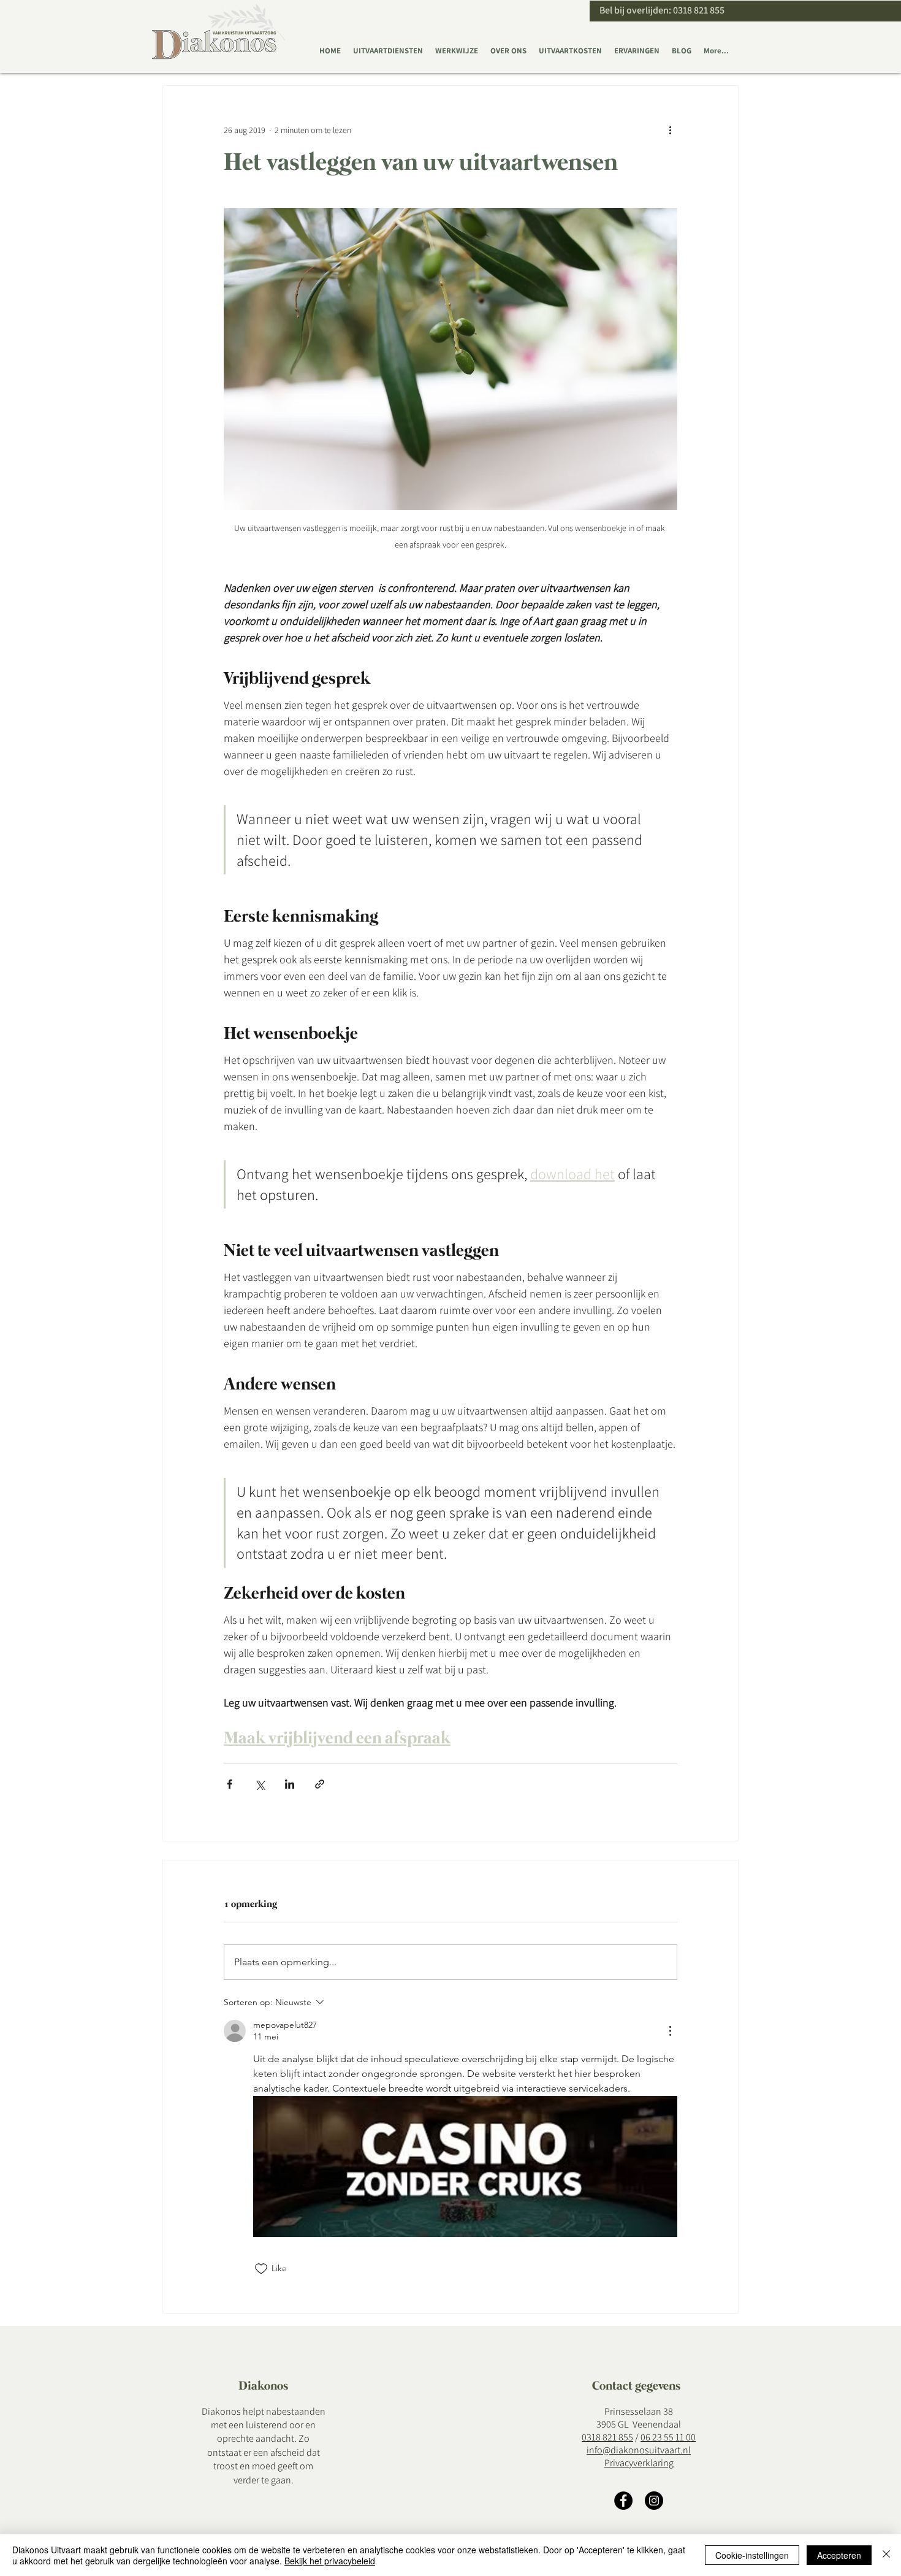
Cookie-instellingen (752, 2555)
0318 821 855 (699, 10)
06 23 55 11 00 (668, 2437)
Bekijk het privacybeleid (330, 2561)
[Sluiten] (886, 2555)
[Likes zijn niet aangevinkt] (261, 2269)
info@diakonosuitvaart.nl (639, 2450)
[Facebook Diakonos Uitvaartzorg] (623, 2501)
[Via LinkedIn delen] (290, 1784)
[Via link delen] (320, 1784)
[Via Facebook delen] (230, 1784)
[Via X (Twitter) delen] (260, 1784)
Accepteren (839, 2555)
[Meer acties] (670, 130)
